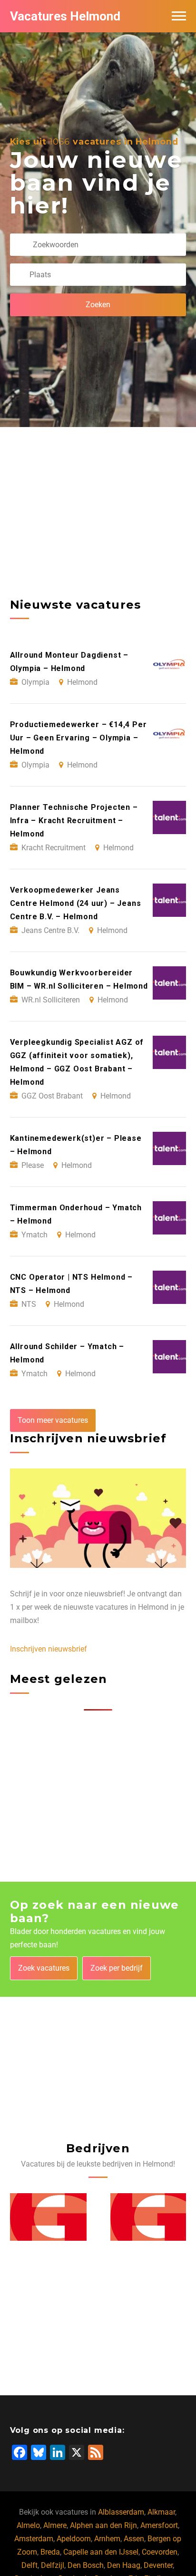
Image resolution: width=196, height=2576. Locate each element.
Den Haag (124, 2565)
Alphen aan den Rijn (103, 2525)
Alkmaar (161, 2512)
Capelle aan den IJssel (101, 2552)
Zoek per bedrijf (117, 1968)
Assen (134, 2539)
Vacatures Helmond (65, 16)
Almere (55, 2525)
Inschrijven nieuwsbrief (49, 1649)
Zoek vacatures (44, 1968)
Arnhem (107, 2539)
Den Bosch (86, 2565)
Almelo (28, 2525)
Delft (29, 2565)
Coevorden (160, 2552)
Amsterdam (34, 2539)
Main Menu (179, 16)
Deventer (158, 2565)
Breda (50, 2552)
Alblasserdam (121, 2512)
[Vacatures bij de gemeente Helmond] (48, 2217)
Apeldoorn (74, 2539)
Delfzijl (53, 2565)
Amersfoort (159, 2525)
